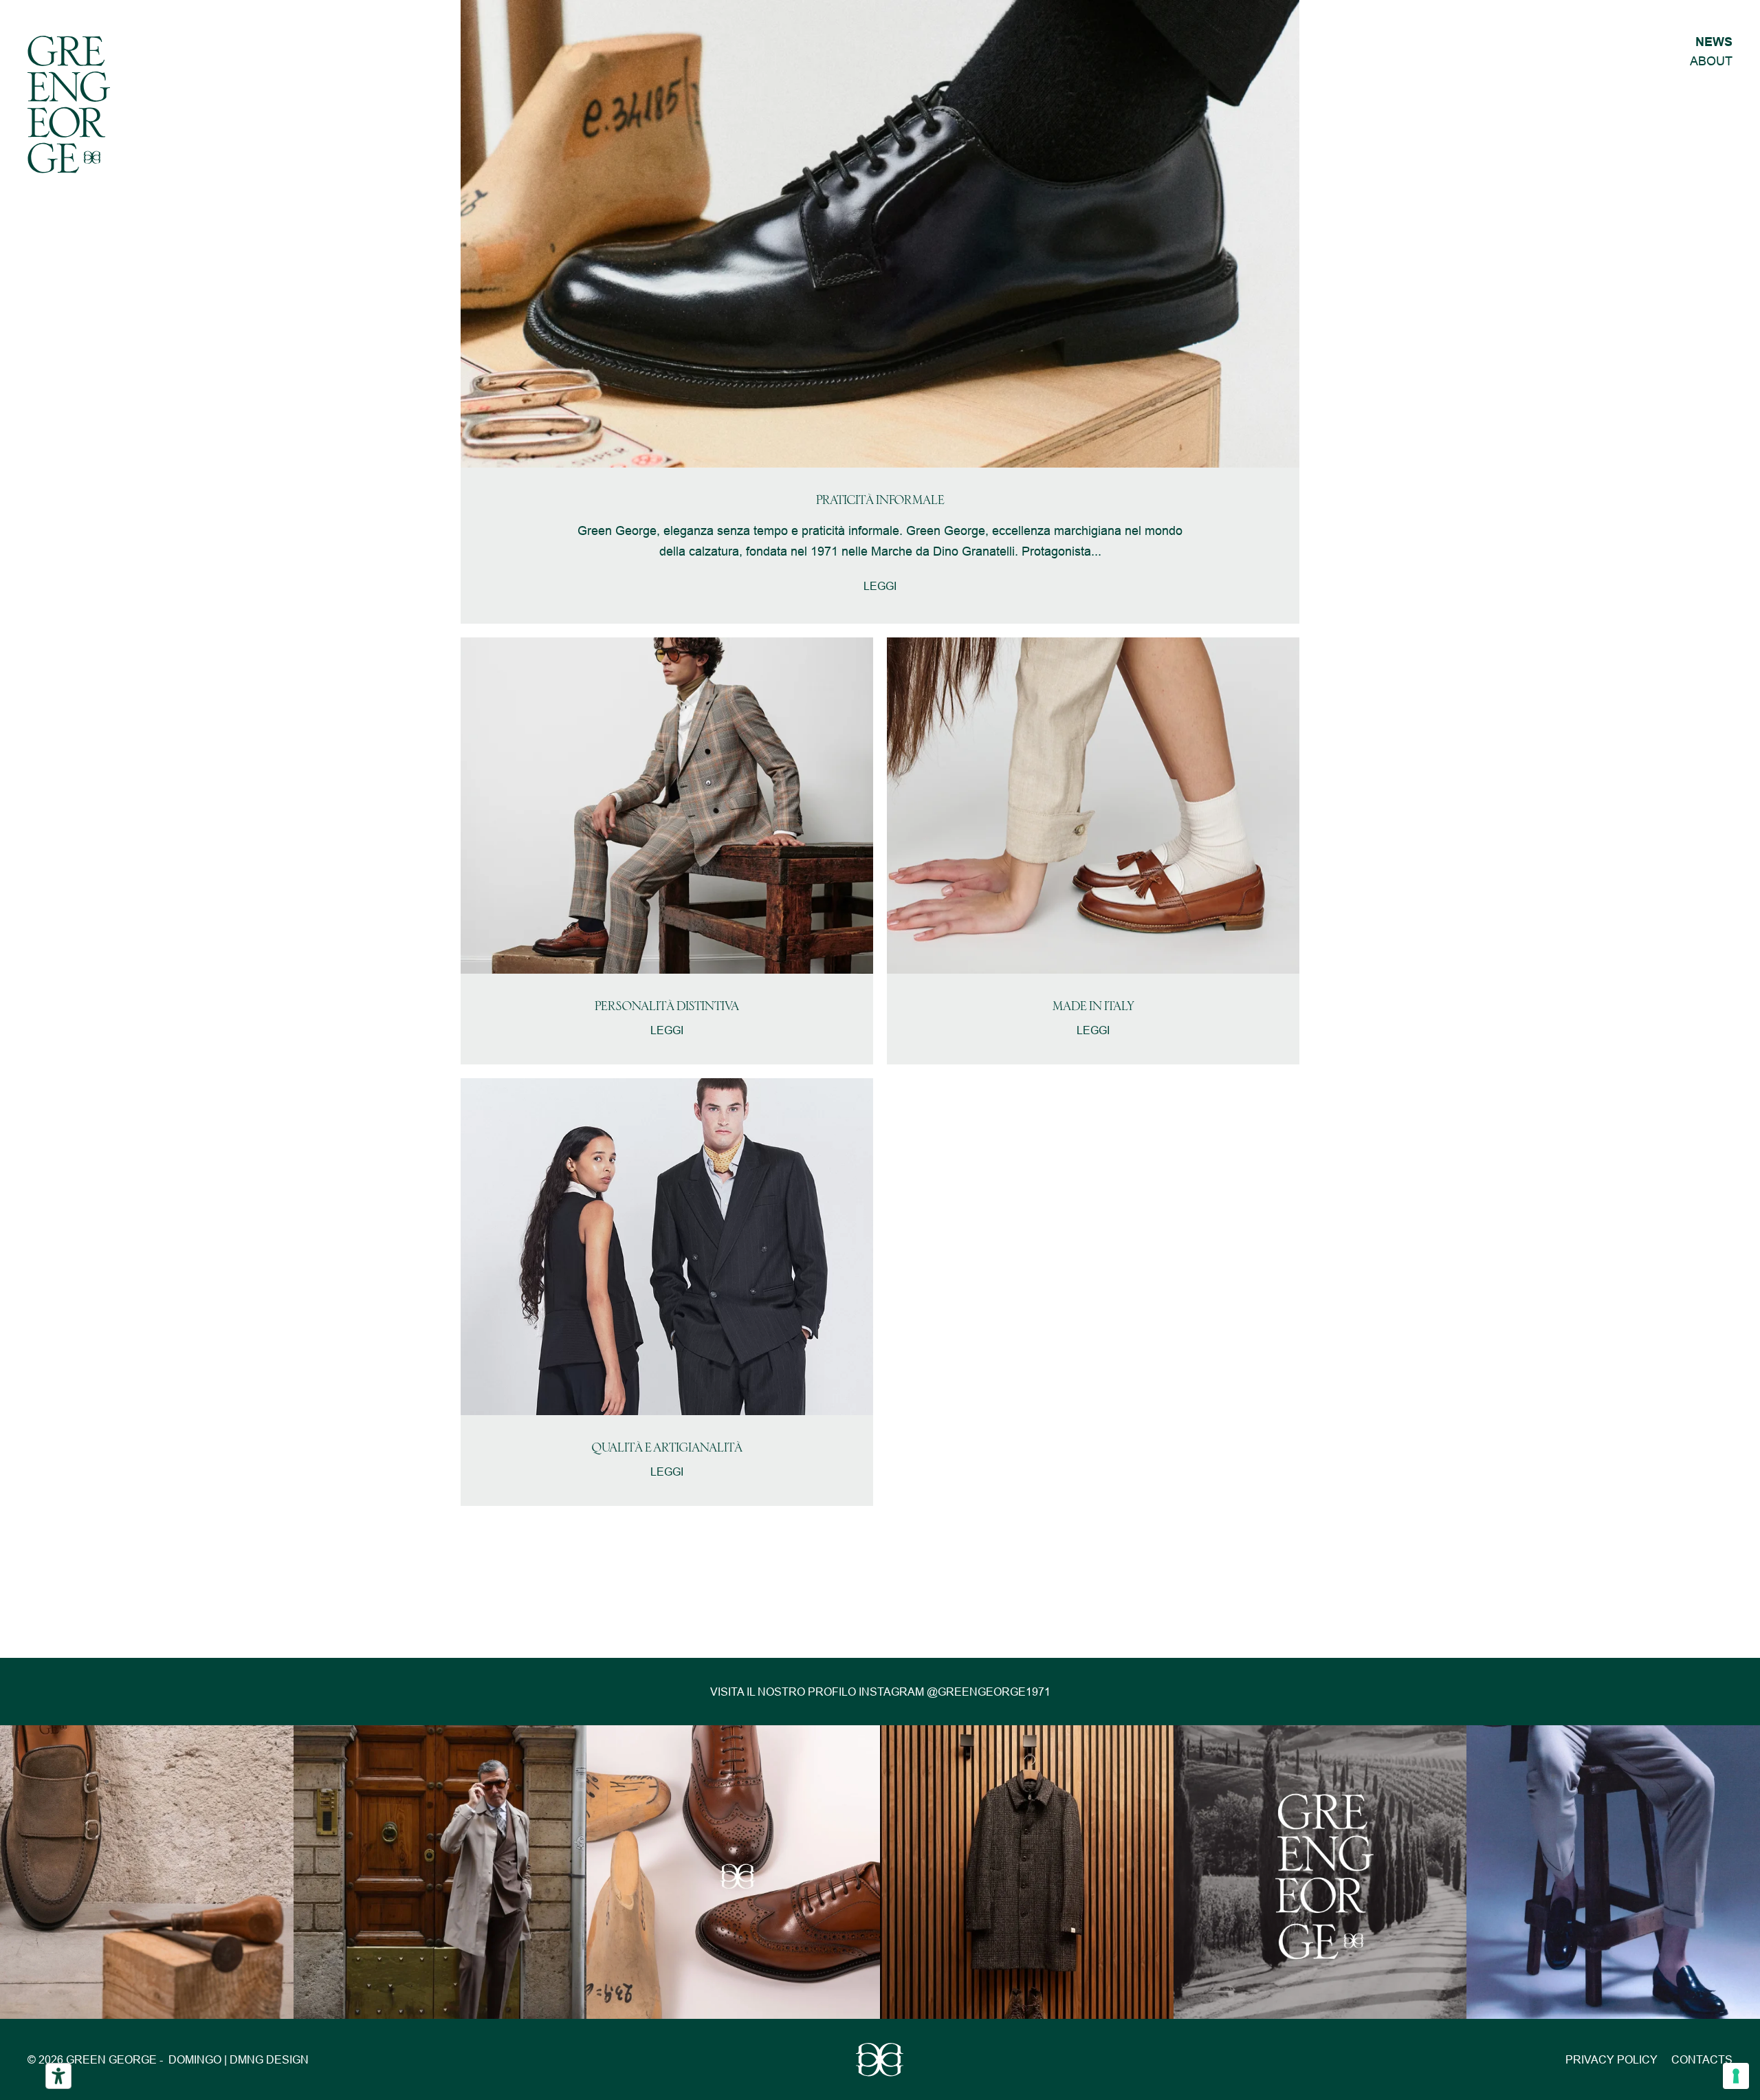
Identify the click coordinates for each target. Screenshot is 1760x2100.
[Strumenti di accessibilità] (58, 2076)
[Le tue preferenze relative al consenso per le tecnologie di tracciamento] (1736, 2076)
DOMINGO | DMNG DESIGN (239, 2059)
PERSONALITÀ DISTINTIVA (667, 1007)
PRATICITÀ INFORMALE (880, 501)
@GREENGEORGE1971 (989, 1692)
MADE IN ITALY (1093, 1007)
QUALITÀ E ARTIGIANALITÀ (667, 1448)
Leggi (880, 586)
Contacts (1702, 2059)
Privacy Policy (1611, 2059)
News (1714, 42)
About (1711, 61)
